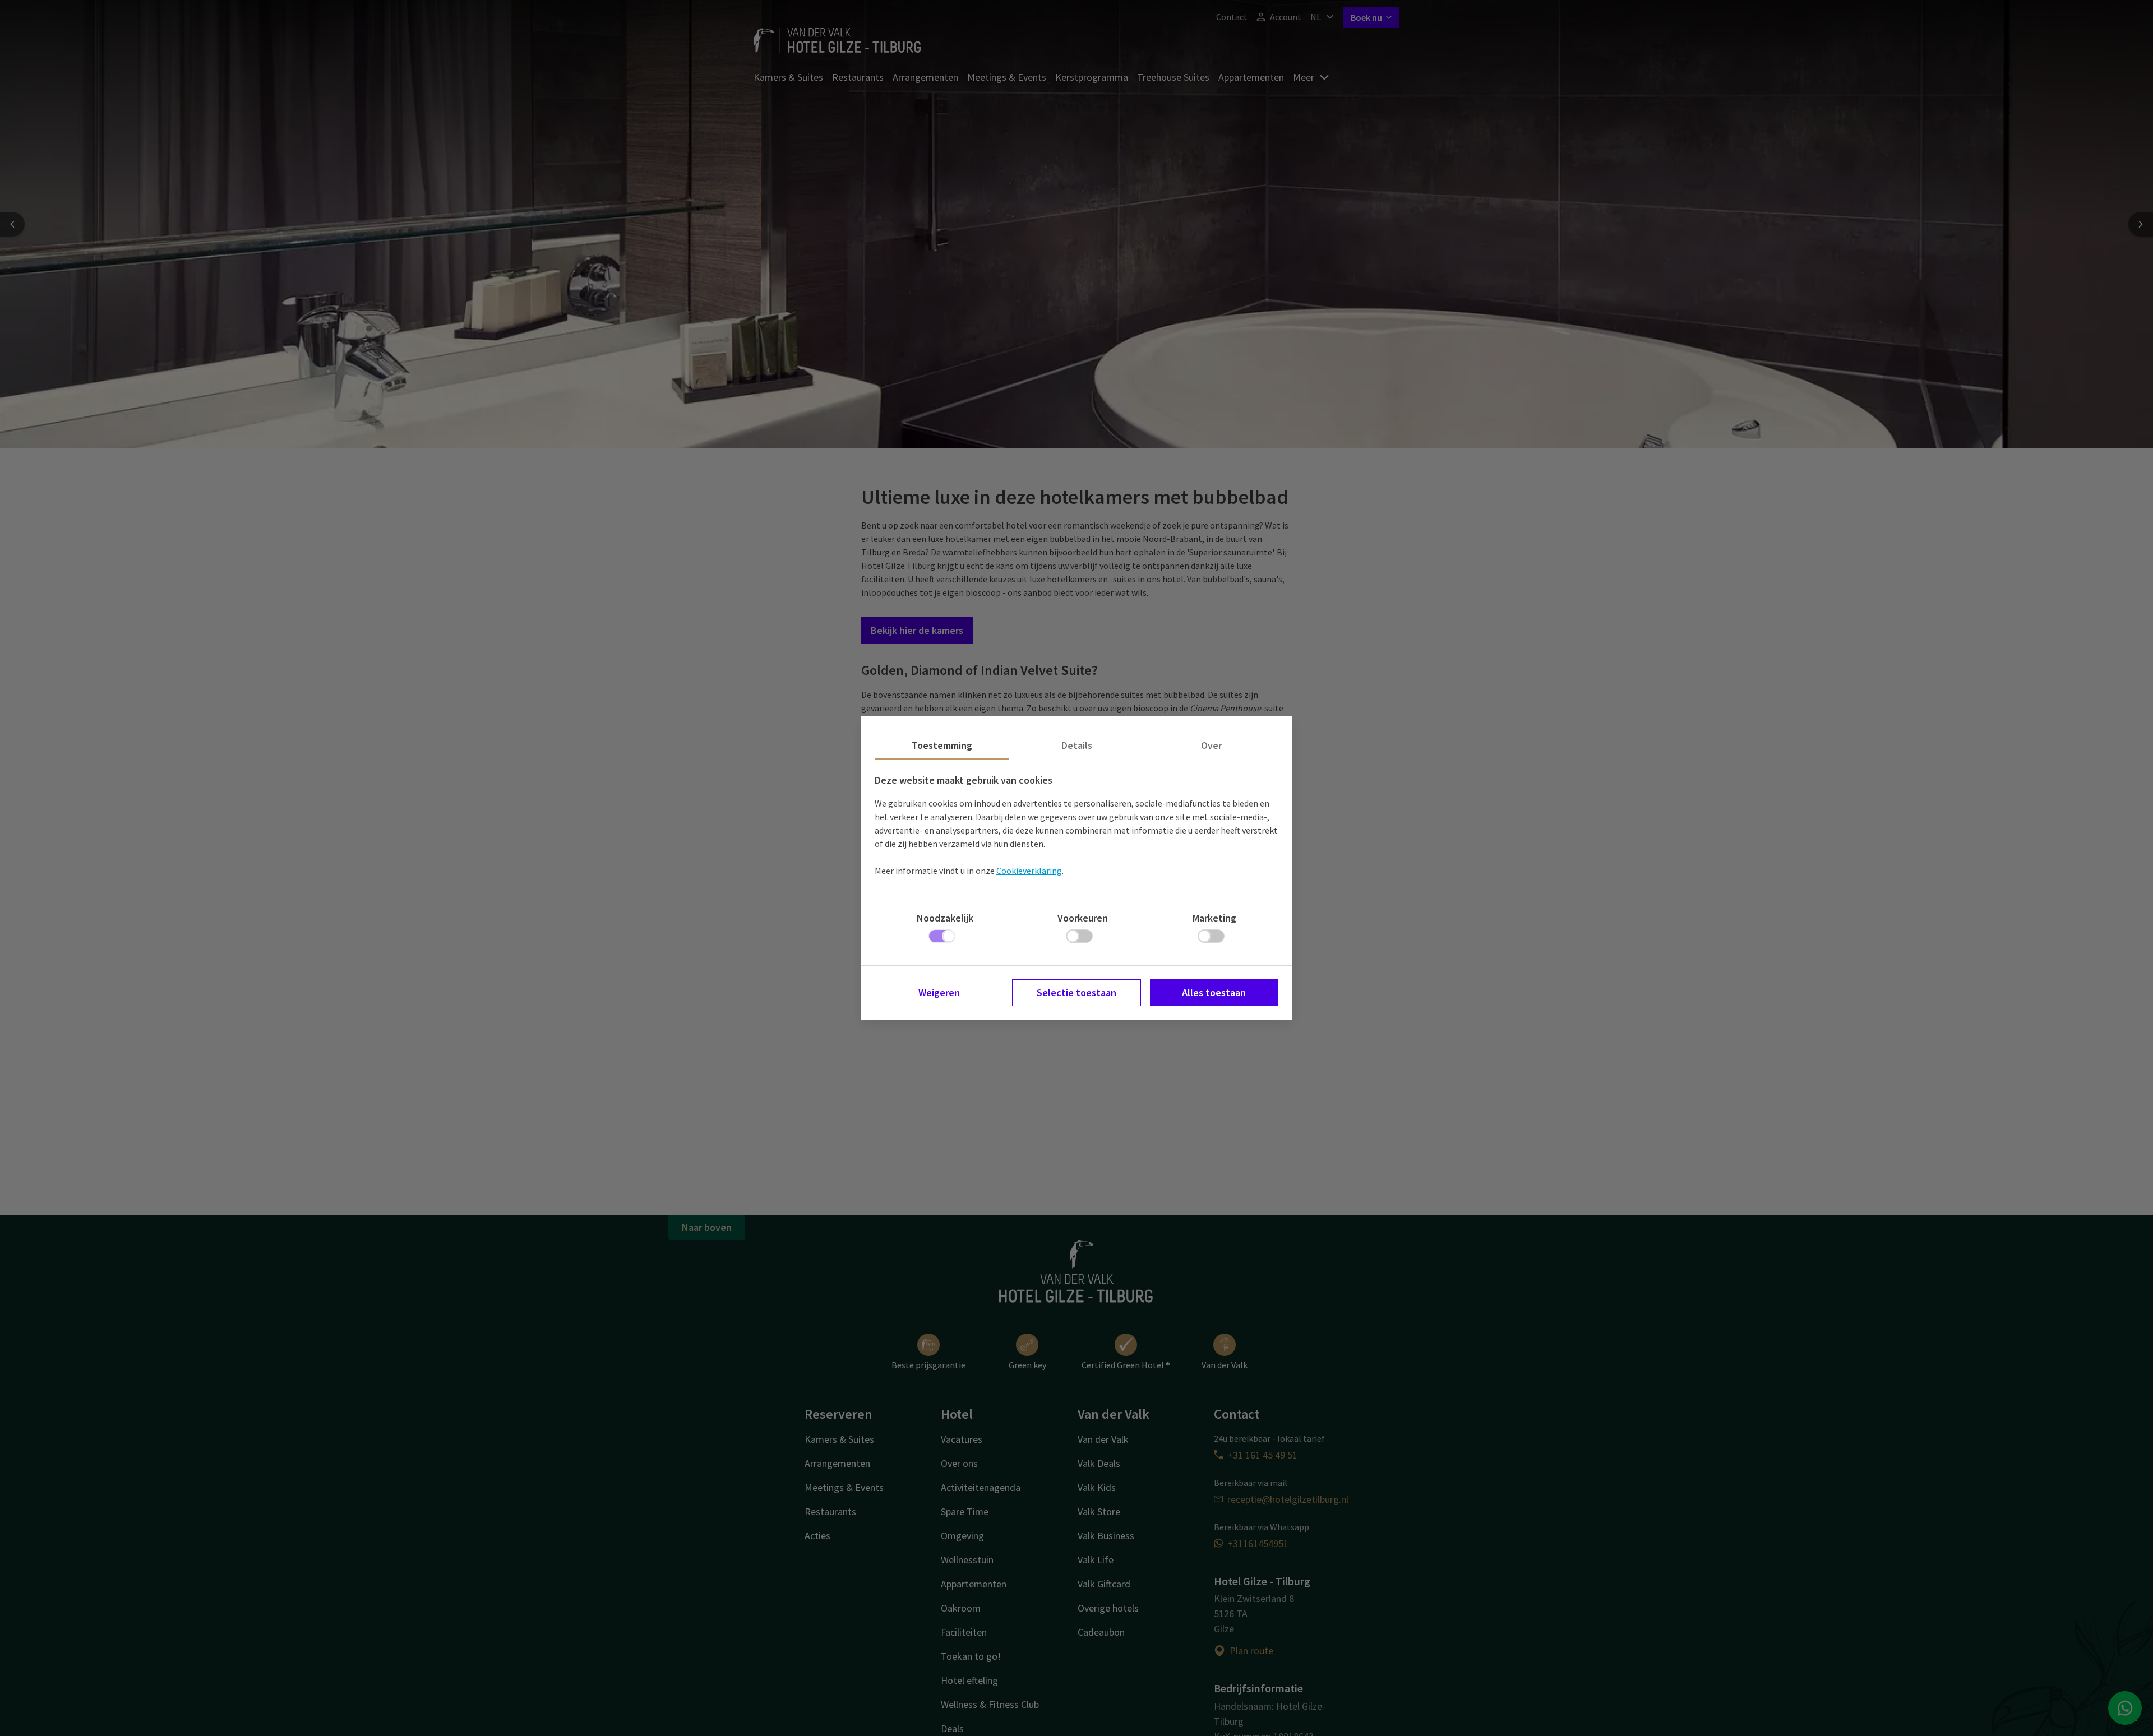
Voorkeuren (1083, 918)
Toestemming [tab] (942, 745)
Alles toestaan (1214, 992)
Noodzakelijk (945, 918)
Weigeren (939, 992)
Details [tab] (1077, 745)
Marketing (1214, 918)
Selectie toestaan (1076, 992)
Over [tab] (1211, 745)
